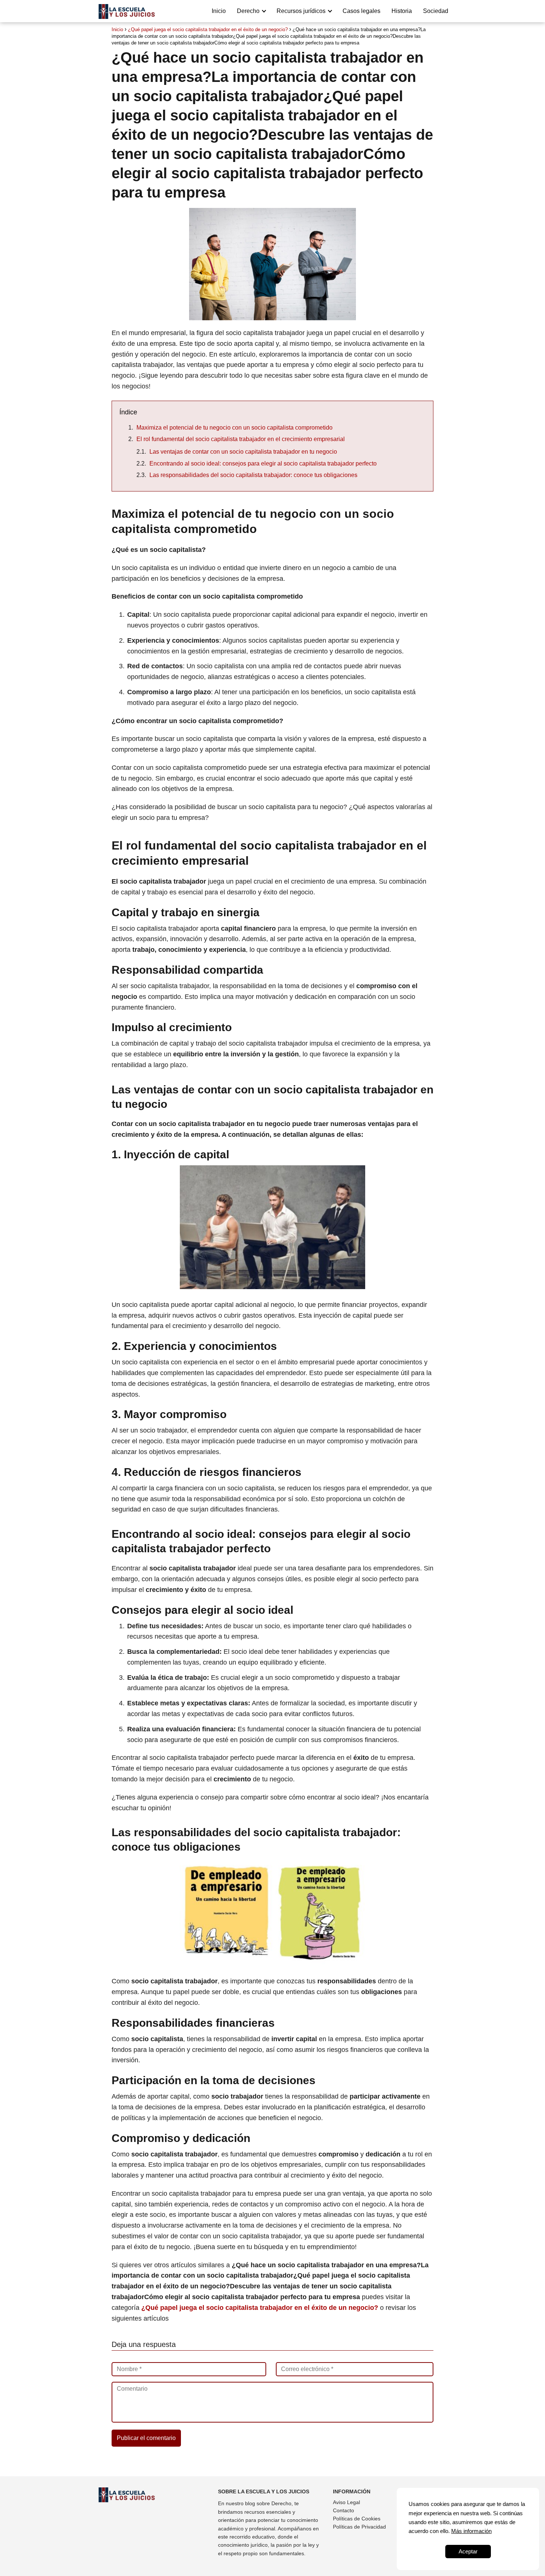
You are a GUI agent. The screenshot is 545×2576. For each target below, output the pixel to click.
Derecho (248, 11)
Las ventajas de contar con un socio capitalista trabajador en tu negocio (243, 452)
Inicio (219, 11)
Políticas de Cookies (357, 2519)
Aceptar (468, 2551)
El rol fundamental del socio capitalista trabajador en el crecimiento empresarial (241, 439)
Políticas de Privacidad (359, 2527)
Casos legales (361, 11)
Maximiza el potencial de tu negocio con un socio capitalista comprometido (234, 428)
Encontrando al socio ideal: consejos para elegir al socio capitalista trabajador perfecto (263, 463)
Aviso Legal (346, 2502)
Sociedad (436, 11)
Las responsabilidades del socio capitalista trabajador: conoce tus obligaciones (253, 475)
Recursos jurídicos (301, 11)
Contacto (343, 2510)
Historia (402, 11)
